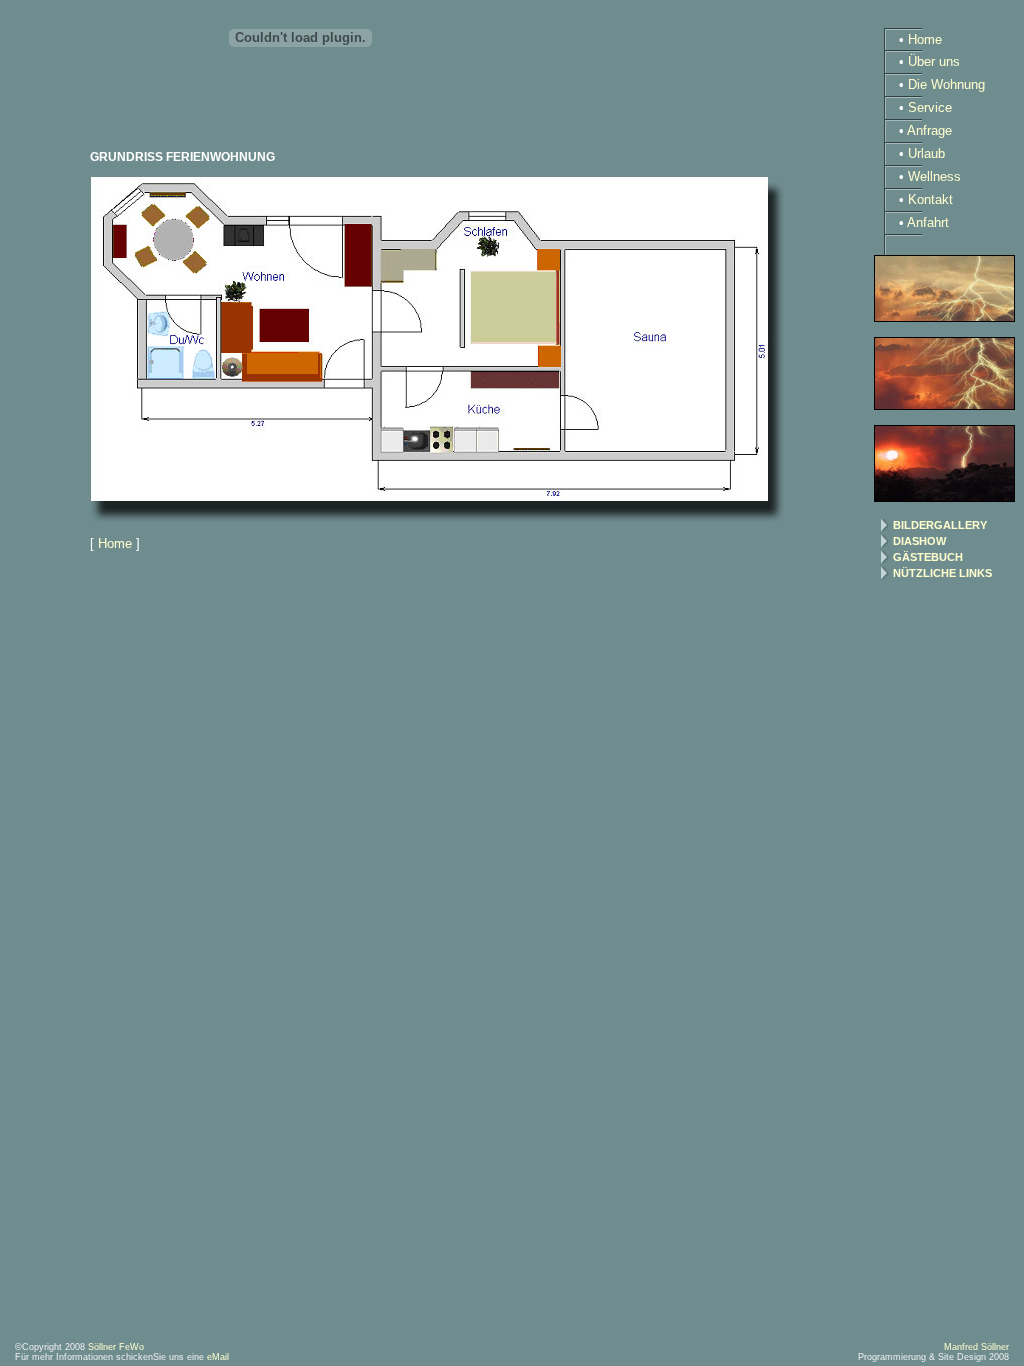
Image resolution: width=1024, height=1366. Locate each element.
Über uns (934, 61)
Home (115, 543)
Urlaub (926, 153)
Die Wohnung (946, 84)
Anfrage (929, 130)
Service (930, 107)
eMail (218, 1357)
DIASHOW (919, 541)
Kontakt (930, 199)
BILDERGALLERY (940, 525)
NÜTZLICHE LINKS (942, 573)
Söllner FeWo (116, 1347)
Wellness (934, 176)
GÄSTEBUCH (928, 557)
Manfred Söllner (976, 1347)
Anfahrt (928, 222)
